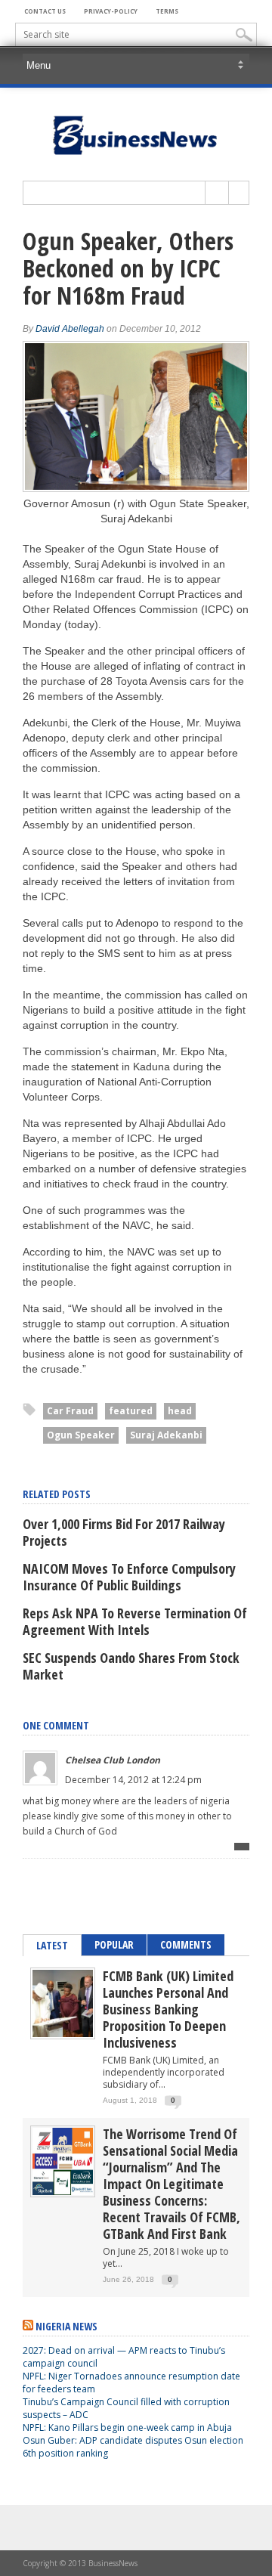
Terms (167, 11)
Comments (186, 1944)
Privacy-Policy (111, 11)
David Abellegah (70, 329)
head (180, 1411)
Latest (52, 1945)
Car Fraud (70, 1411)
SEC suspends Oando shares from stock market (131, 1666)
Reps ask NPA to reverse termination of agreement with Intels (135, 1621)
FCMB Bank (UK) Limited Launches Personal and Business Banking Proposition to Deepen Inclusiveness (168, 2009)
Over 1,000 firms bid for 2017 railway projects (124, 1532)
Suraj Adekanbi (166, 1435)
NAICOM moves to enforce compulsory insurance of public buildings (129, 1577)
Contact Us (45, 11)
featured (131, 1411)
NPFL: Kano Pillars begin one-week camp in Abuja (127, 2427)
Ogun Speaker (81, 1435)
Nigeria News (66, 2326)
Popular (114, 1944)
